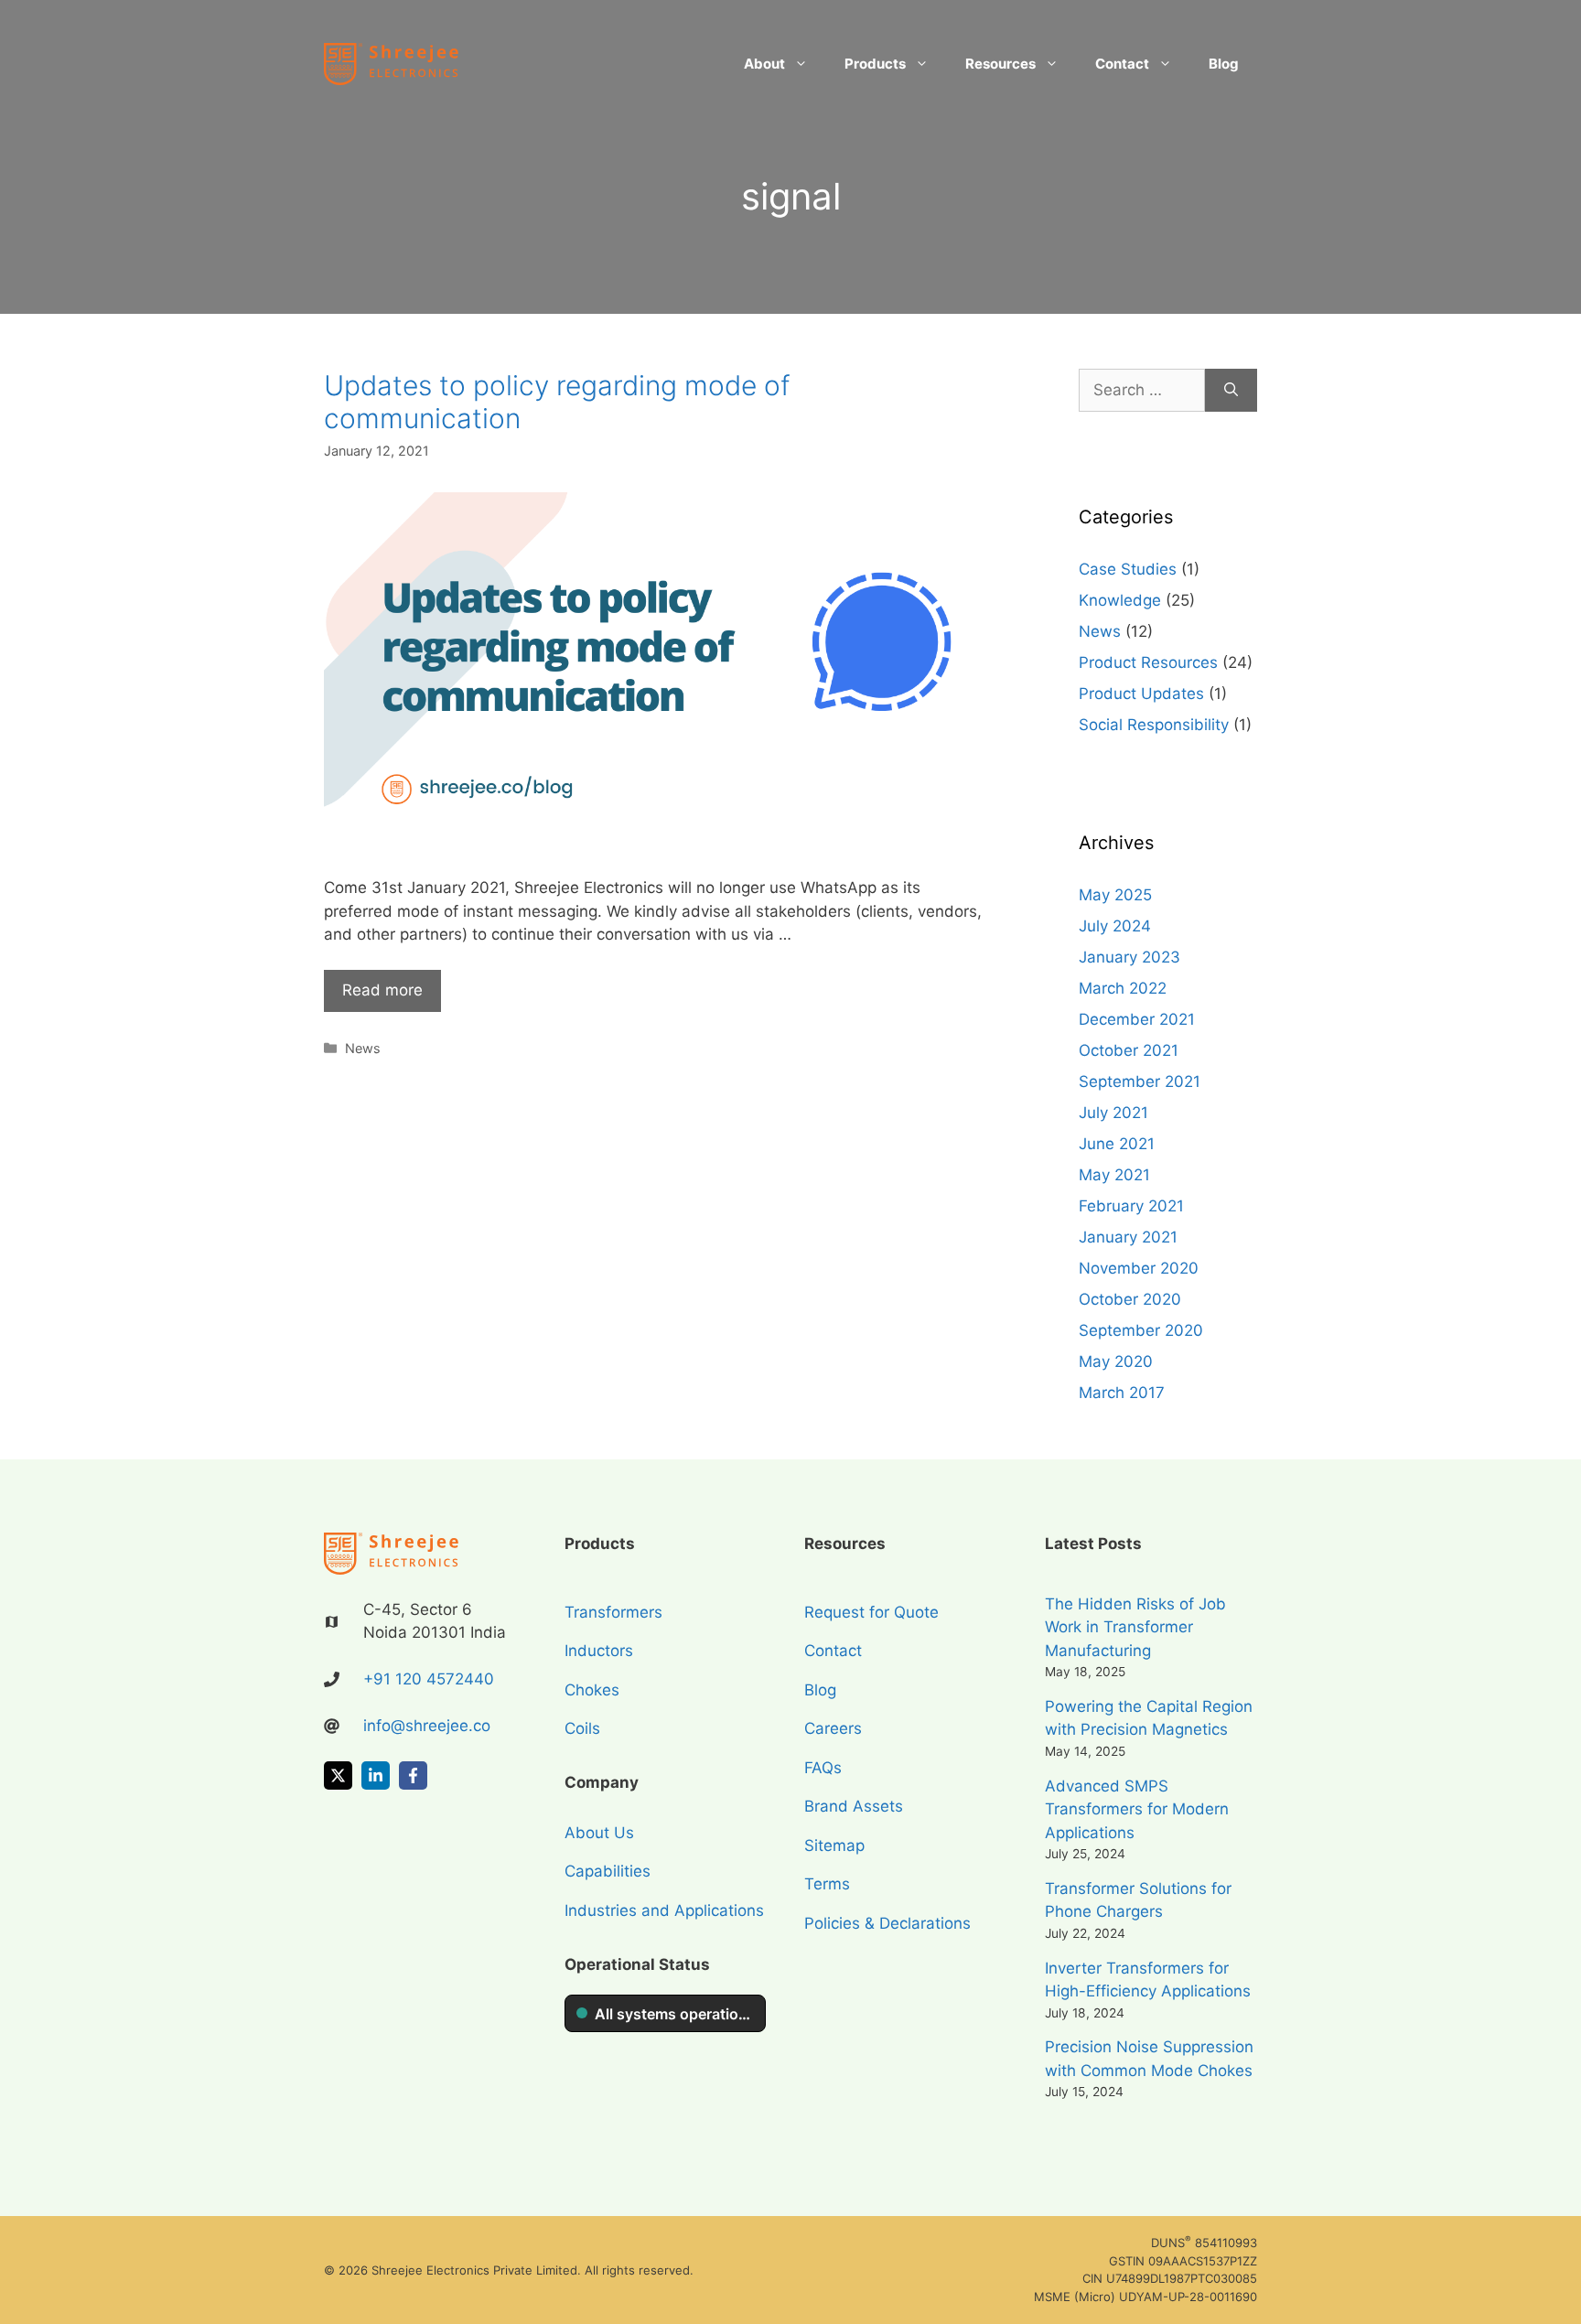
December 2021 (1137, 1019)
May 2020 (1116, 1361)
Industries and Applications (664, 1910)
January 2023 (1129, 957)
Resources (1000, 64)
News (363, 1048)
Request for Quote (871, 1612)
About (764, 64)
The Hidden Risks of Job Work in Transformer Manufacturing (1135, 1627)
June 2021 (1117, 1144)
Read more (382, 990)
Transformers (613, 1612)
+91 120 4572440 (429, 1679)
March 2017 (1122, 1393)
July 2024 (1115, 926)
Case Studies (1128, 569)
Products (875, 64)
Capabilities (608, 1871)
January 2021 (1128, 1237)
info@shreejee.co (427, 1726)
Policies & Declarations (887, 1923)
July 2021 (1113, 1113)
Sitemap (834, 1845)
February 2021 (1131, 1206)
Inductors (599, 1651)
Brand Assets (854, 1806)
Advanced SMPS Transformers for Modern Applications (1137, 1809)
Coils (582, 1728)
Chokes (592, 1690)
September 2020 (1141, 1330)
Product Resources (1148, 662)
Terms (827, 1884)
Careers (833, 1728)
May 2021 (1114, 1175)
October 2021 (1129, 1050)
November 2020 (1139, 1268)
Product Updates (1141, 694)
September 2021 (1140, 1081)
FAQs (823, 1768)
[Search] (1231, 391)
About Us (599, 1833)
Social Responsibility (1154, 725)
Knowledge (1120, 600)
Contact (1122, 64)
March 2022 (1123, 988)
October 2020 (1130, 1299)
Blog (1224, 64)
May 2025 (1115, 895)
